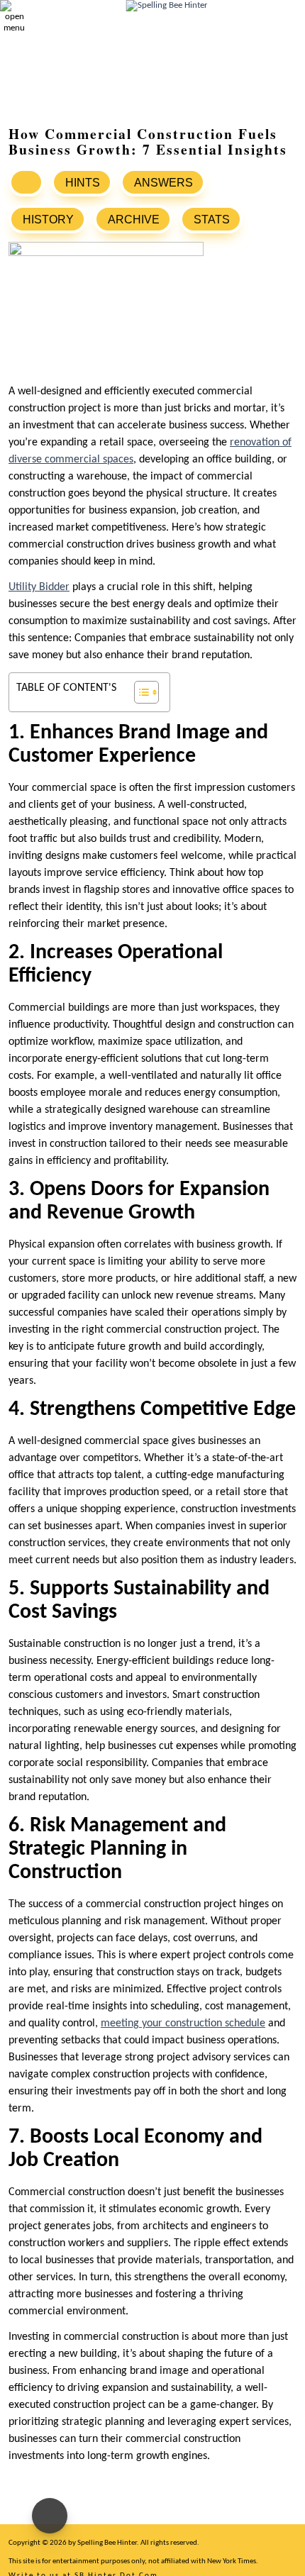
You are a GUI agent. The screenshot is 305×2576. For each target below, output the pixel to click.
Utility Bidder (39, 587)
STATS (212, 220)
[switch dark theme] (50, 2516)
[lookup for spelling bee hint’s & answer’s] (26, 182)
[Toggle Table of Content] (139, 692)
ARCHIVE (134, 220)
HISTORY (48, 220)
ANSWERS (163, 183)
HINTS (83, 183)
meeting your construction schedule (183, 2023)
